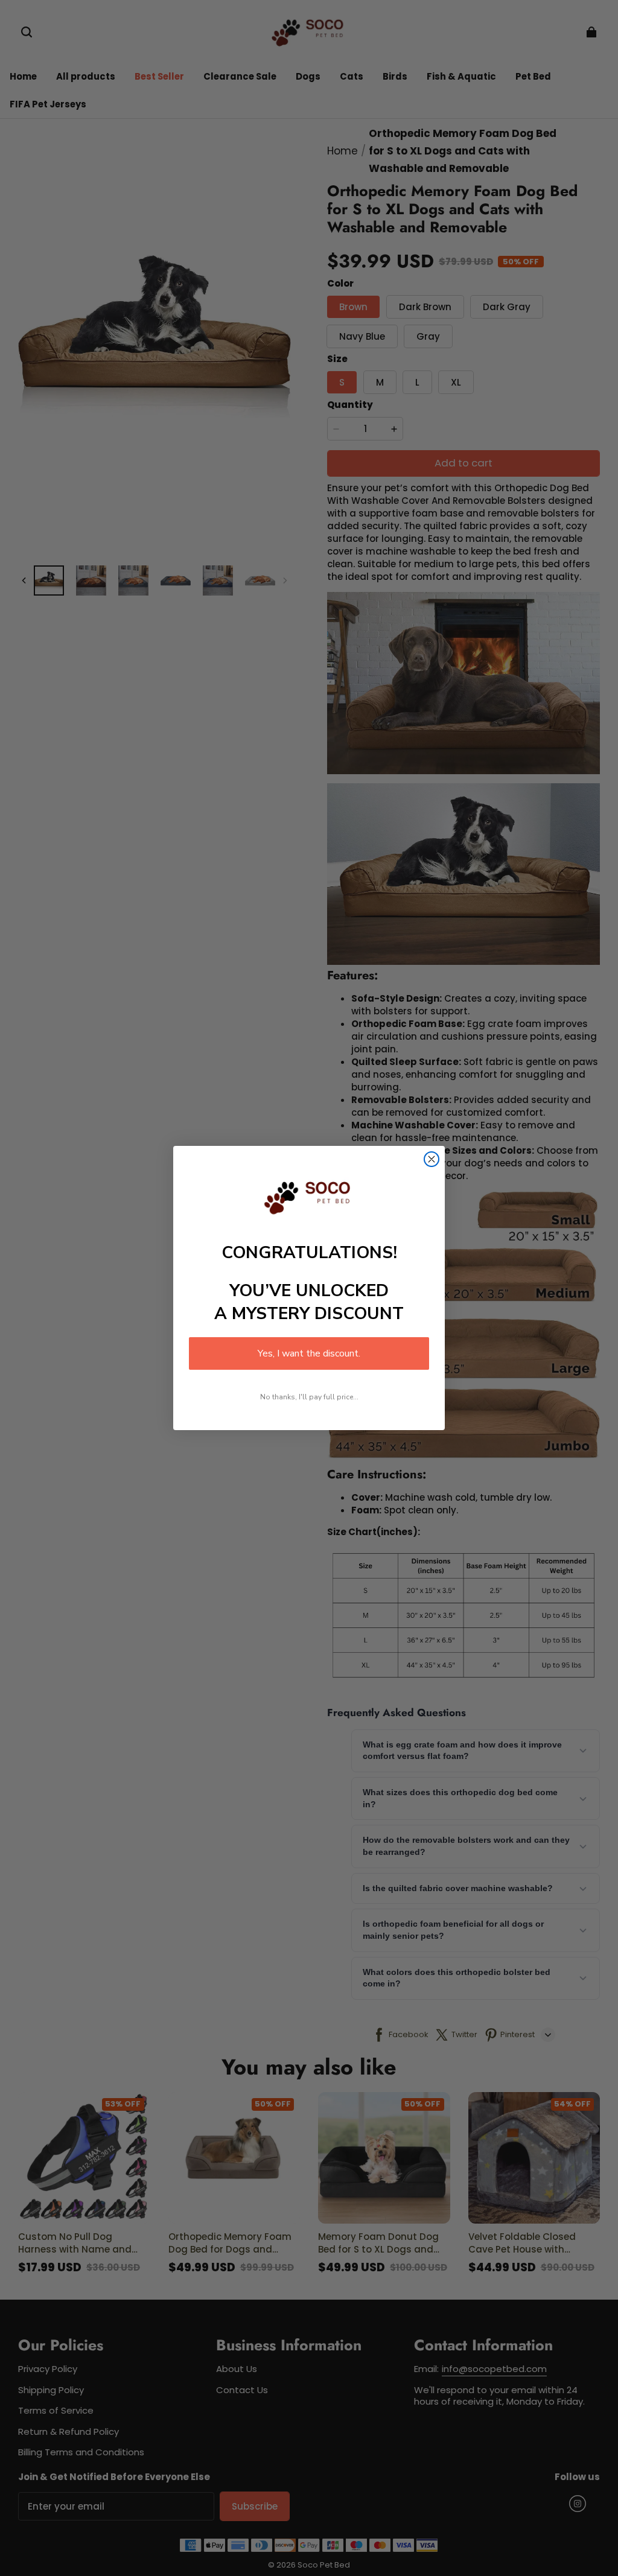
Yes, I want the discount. (309, 1353)
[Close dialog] (432, 1159)
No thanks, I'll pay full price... (309, 1397)
